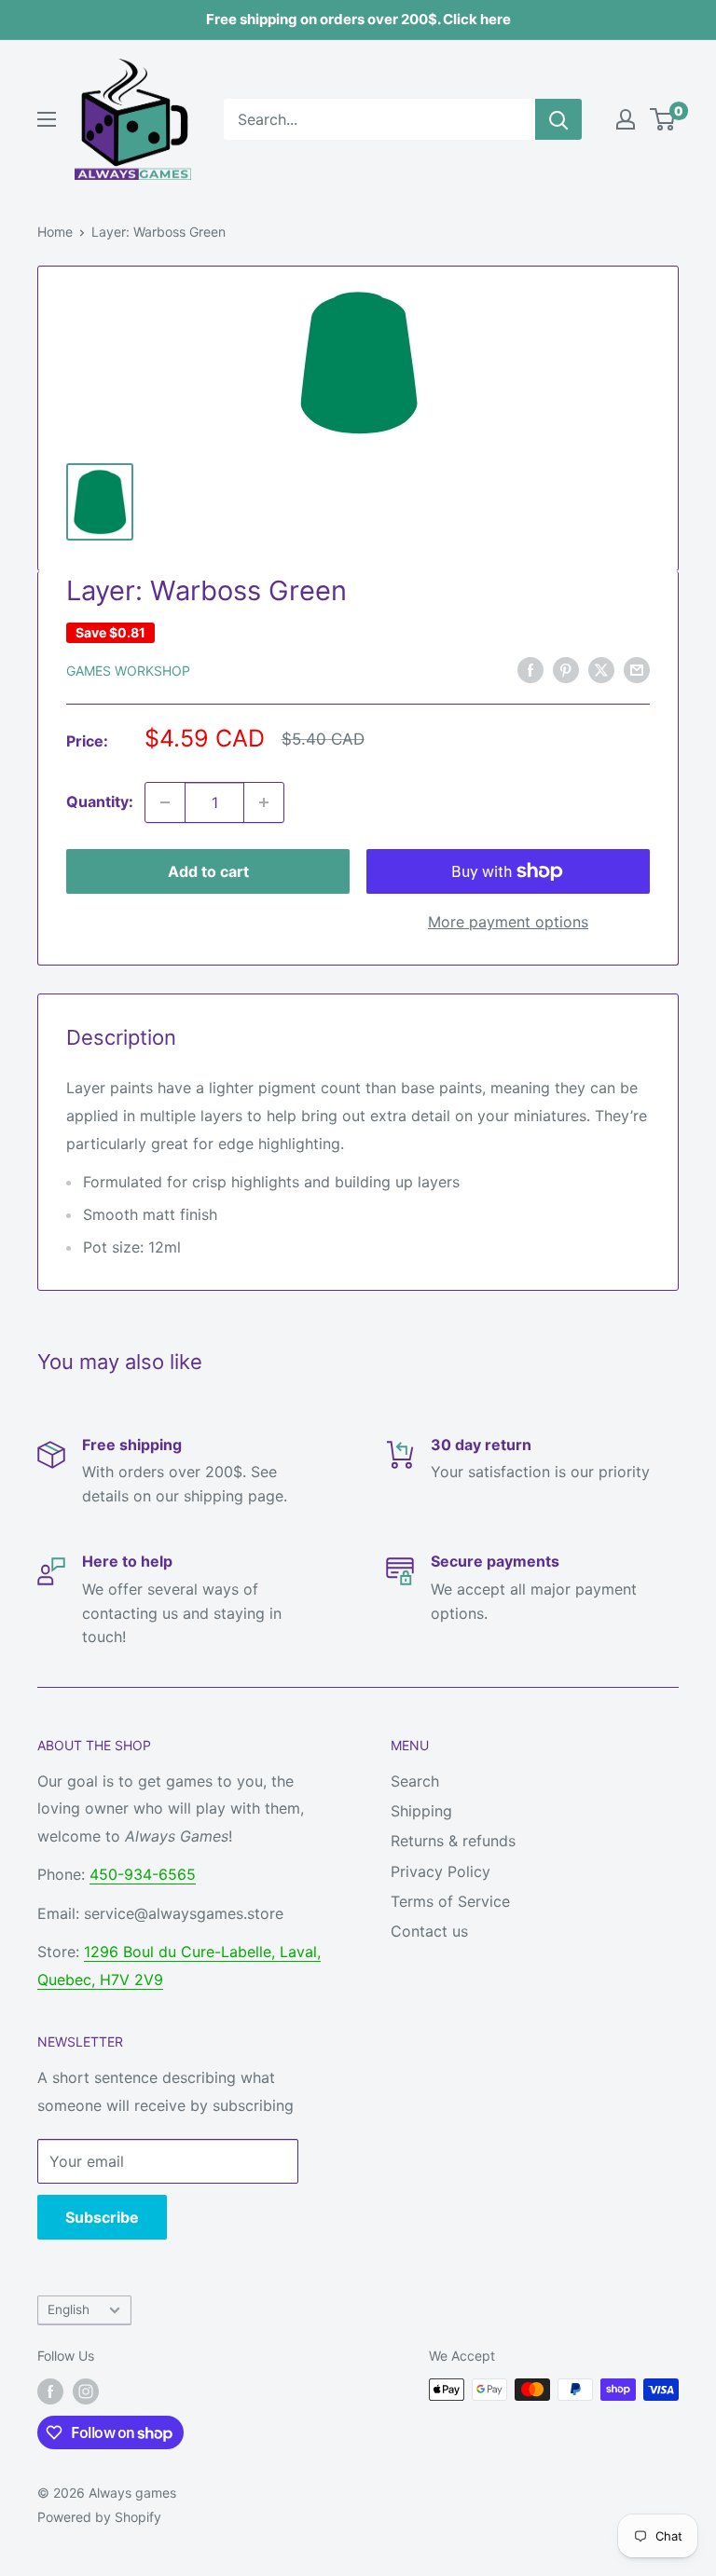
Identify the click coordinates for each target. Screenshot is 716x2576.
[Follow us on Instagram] (86, 2391)
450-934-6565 (143, 1874)
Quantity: (100, 802)
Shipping (421, 1811)
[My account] (626, 119)
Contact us (429, 1931)
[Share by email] (637, 669)
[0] (663, 119)
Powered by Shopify (99, 2517)
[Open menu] (47, 119)
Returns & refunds (453, 1841)
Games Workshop (128, 671)
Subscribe (102, 2217)
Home (55, 232)
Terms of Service (450, 1901)
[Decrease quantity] (165, 802)
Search (415, 1781)
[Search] (558, 119)
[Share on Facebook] (530, 669)
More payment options (508, 922)
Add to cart (208, 871)
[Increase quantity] (264, 802)
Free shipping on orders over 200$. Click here (358, 19)
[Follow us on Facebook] (50, 2391)
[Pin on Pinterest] (566, 669)
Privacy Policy (441, 1871)
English (69, 2309)
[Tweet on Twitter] (601, 669)
